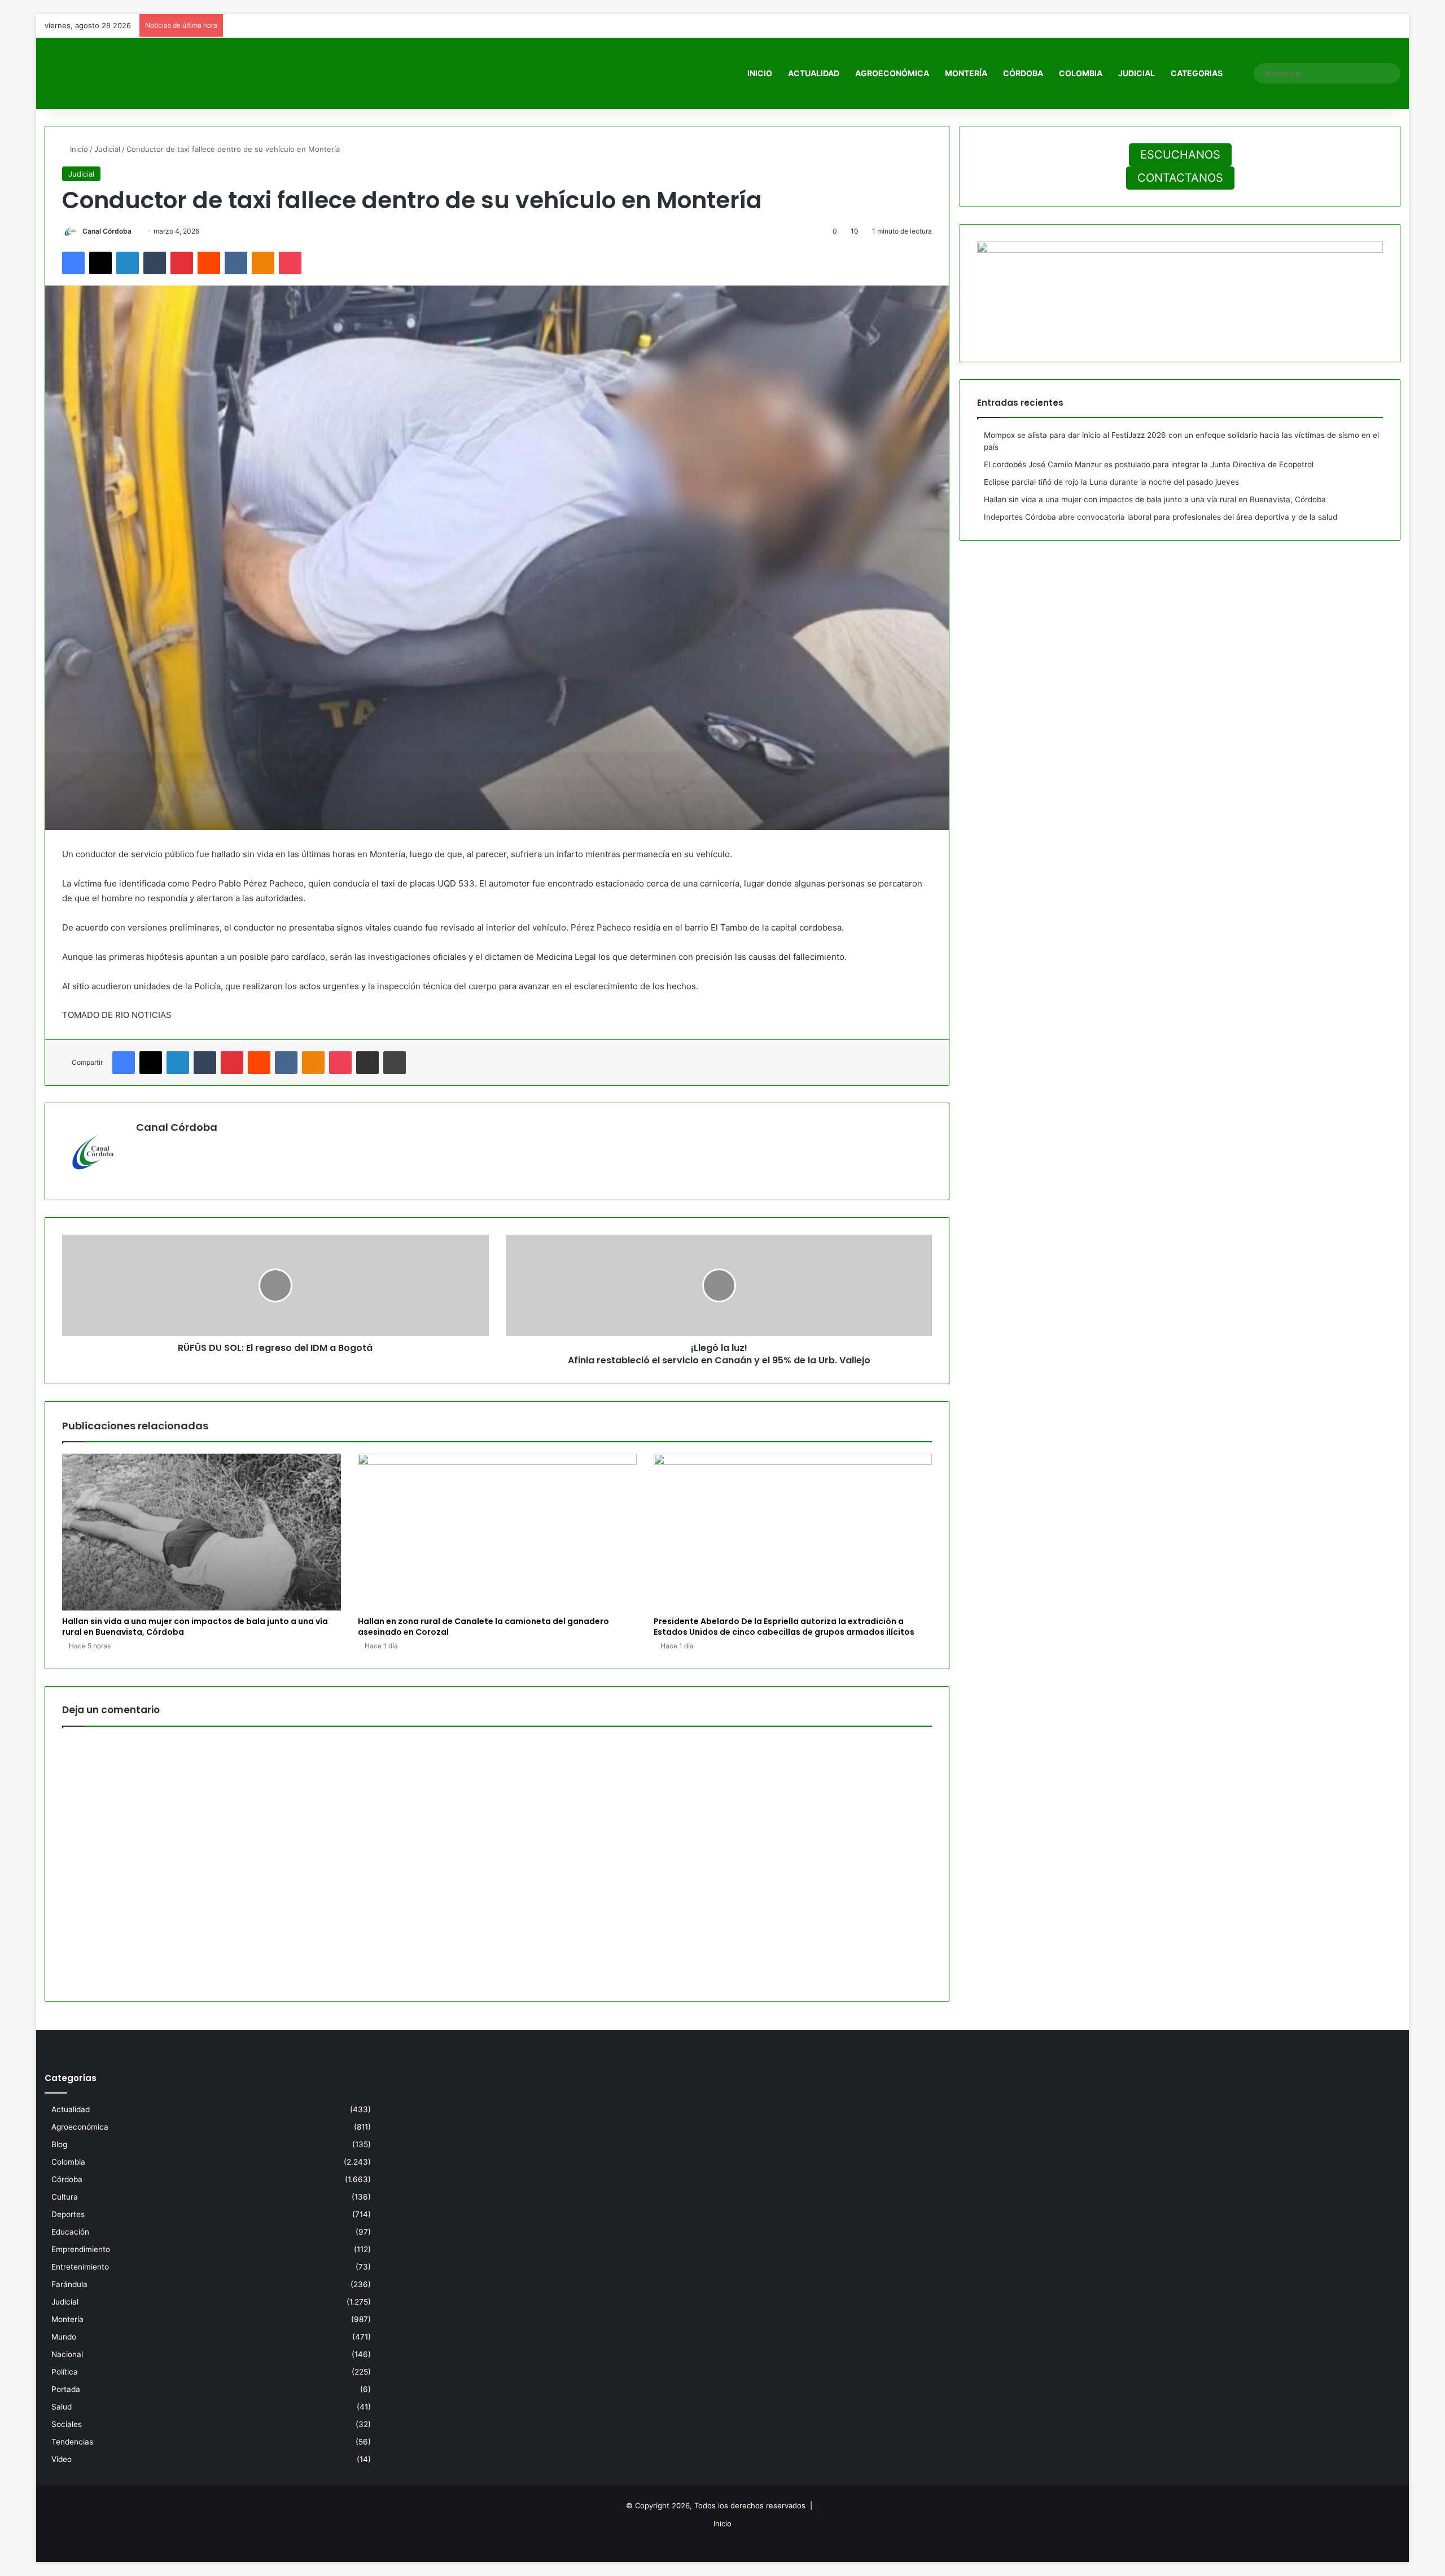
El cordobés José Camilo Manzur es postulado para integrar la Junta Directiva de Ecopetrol (1149, 464)
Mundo (64, 2337)
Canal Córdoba (107, 231)
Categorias (1197, 73)
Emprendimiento (81, 2249)
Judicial (1137, 73)
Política (65, 2372)
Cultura (65, 2197)
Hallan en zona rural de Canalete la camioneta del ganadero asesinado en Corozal (483, 1627)
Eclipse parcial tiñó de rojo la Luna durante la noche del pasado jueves (1111, 482)
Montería (966, 73)
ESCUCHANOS (1180, 155)
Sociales (67, 2424)
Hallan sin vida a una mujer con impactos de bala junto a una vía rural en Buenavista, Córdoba (195, 1627)
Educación (70, 2232)
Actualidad (814, 73)
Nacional (67, 2354)
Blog (59, 2144)
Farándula (69, 2284)
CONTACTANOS (1180, 178)
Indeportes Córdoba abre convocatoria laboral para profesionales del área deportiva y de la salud (1161, 517)
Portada (66, 2389)
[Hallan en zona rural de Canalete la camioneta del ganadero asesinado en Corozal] (497, 1532)
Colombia (1081, 73)
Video (62, 2459)
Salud (62, 2407)
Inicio (760, 73)
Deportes (68, 2214)
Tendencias (72, 2442)
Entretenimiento (80, 2267)
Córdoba (1023, 73)
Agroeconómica (892, 73)
